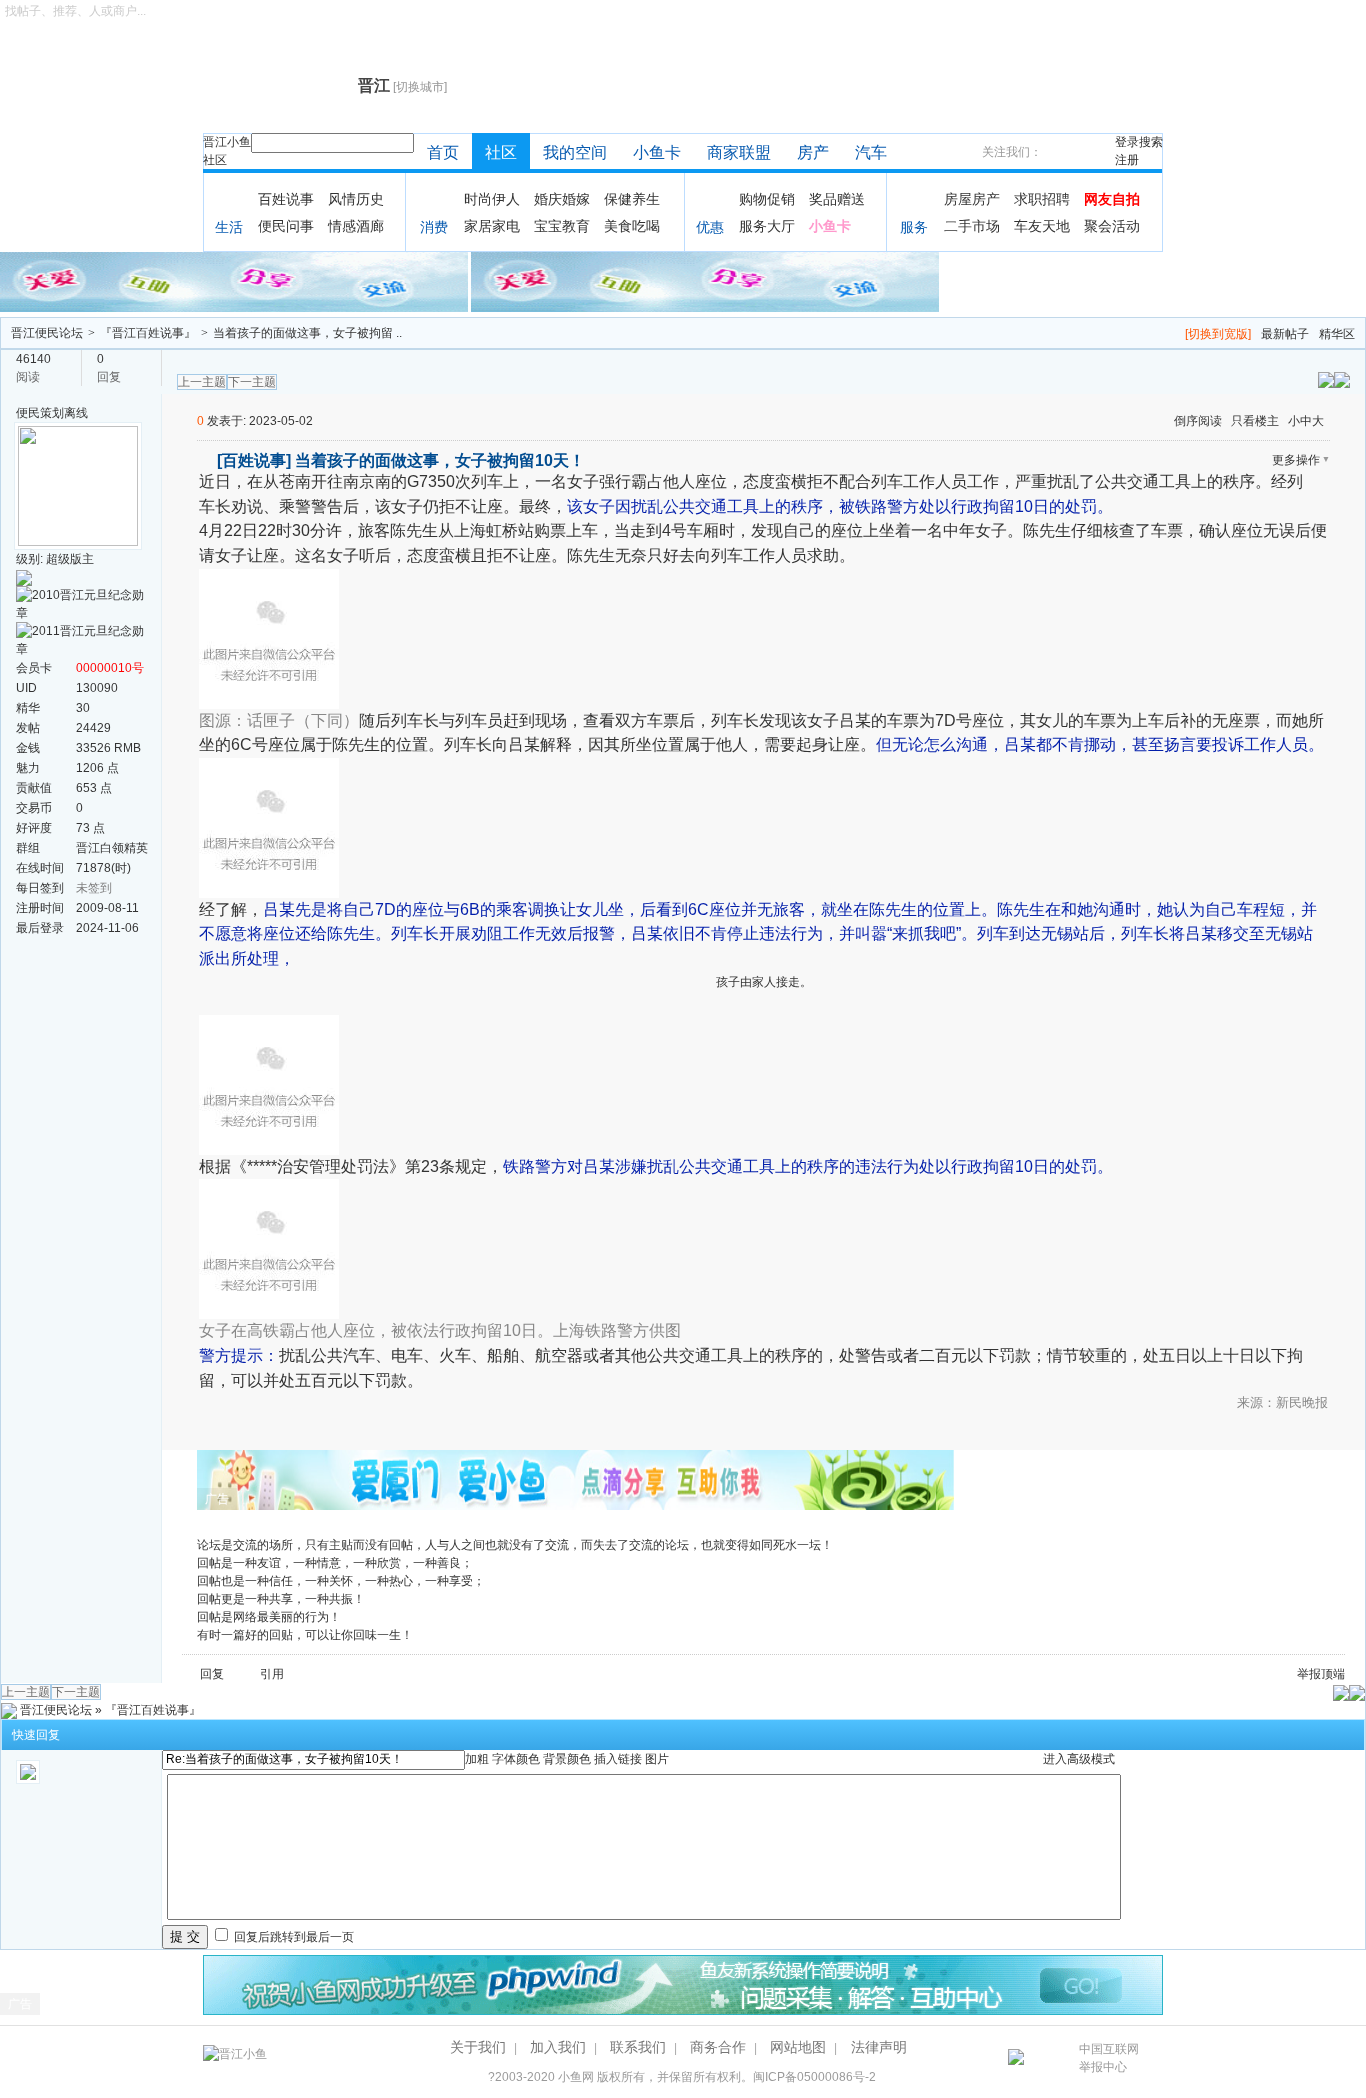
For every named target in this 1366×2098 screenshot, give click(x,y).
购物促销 (767, 199)
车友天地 (1042, 226)
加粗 (477, 1759)
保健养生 (632, 199)
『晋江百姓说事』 (148, 333)
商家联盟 (739, 152)
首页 (443, 152)
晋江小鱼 (227, 142)
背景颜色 (567, 1759)
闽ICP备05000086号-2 (814, 2077)
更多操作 (1296, 460)
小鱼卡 (657, 152)
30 (83, 708)
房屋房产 (972, 199)
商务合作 (718, 2047)
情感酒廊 (356, 226)
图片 (657, 1759)
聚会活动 (1112, 226)
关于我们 (478, 2047)
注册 (1127, 160)
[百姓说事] (254, 460)
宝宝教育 (562, 226)
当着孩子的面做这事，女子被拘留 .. (307, 333)
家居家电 (492, 226)
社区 (215, 160)
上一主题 (202, 382)
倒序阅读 (1198, 421)
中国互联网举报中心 (1109, 2058)
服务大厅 (767, 226)
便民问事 (286, 226)
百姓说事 (286, 199)
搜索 (1151, 142)
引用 (272, 1674)
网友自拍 (1112, 199)
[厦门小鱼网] (235, 281)
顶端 (1333, 1674)
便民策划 (40, 413)
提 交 (185, 1936)
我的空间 (575, 152)
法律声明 (879, 2047)
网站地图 (798, 2047)
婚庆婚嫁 (562, 199)
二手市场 (972, 226)
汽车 (871, 152)
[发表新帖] (1342, 379)
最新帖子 (1285, 334)
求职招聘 (1042, 199)
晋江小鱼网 (275, 86)
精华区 (1337, 334)
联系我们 (638, 2047)
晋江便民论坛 (47, 333)
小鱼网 (576, 2077)
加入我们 (558, 2047)
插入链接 (618, 1759)
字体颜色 (516, 1759)
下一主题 (252, 382)
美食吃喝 (632, 226)
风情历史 (356, 199)
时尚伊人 (492, 199)
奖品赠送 (837, 199)
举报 (1309, 1674)
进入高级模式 (1079, 1759)
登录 (1127, 142)
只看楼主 (1255, 421)
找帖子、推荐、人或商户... (75, 11)
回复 (212, 1674)
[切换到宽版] (1218, 334)
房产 (813, 152)
